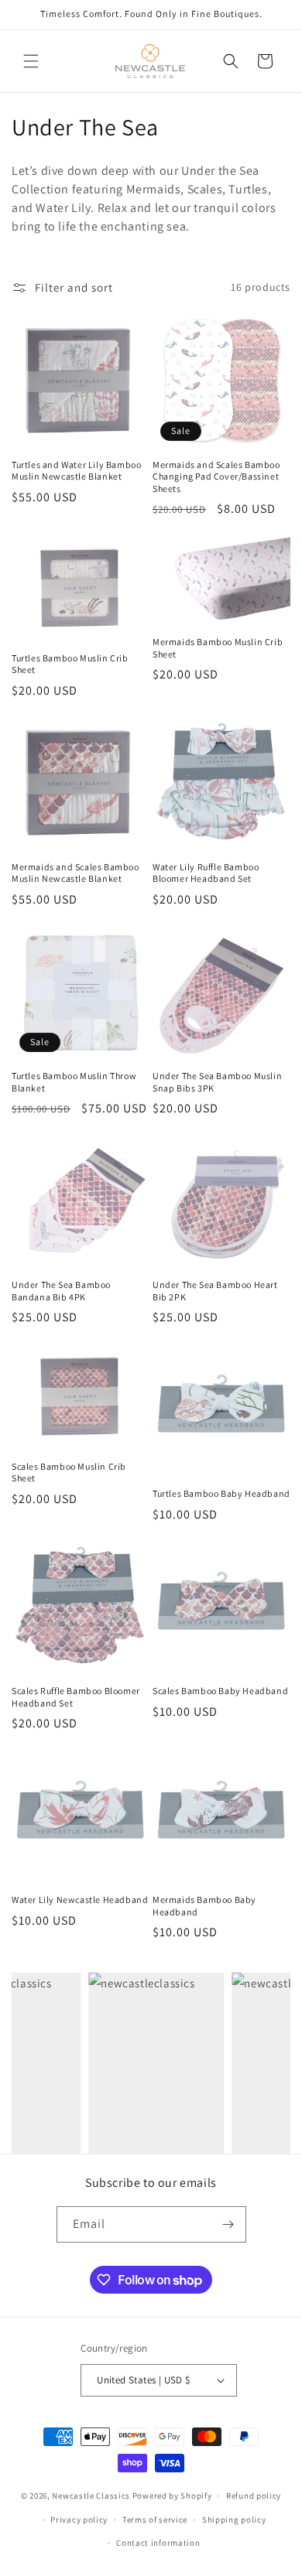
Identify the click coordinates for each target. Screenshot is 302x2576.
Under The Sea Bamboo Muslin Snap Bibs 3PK (217, 1082)
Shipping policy (234, 2520)
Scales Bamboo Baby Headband (220, 1691)
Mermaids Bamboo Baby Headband (204, 1906)
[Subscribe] (228, 2224)
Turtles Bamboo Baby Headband (221, 1493)
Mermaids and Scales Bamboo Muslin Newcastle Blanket (75, 873)
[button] (31, 61)
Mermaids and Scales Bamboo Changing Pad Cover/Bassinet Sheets (216, 477)
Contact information (158, 2543)
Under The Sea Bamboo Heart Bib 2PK (215, 1291)
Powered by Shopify (172, 2496)
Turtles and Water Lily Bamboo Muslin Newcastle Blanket (76, 471)
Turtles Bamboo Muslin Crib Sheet (70, 664)
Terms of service (155, 2520)
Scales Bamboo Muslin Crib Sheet (69, 1472)
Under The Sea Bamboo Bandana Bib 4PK (61, 1291)
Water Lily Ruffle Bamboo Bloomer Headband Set (206, 873)
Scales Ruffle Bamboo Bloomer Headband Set (76, 1697)
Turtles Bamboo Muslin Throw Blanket (74, 1082)
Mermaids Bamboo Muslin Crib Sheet (218, 648)
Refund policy (254, 2496)
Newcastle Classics (91, 2496)
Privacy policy (79, 2520)
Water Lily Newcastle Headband (80, 1900)
